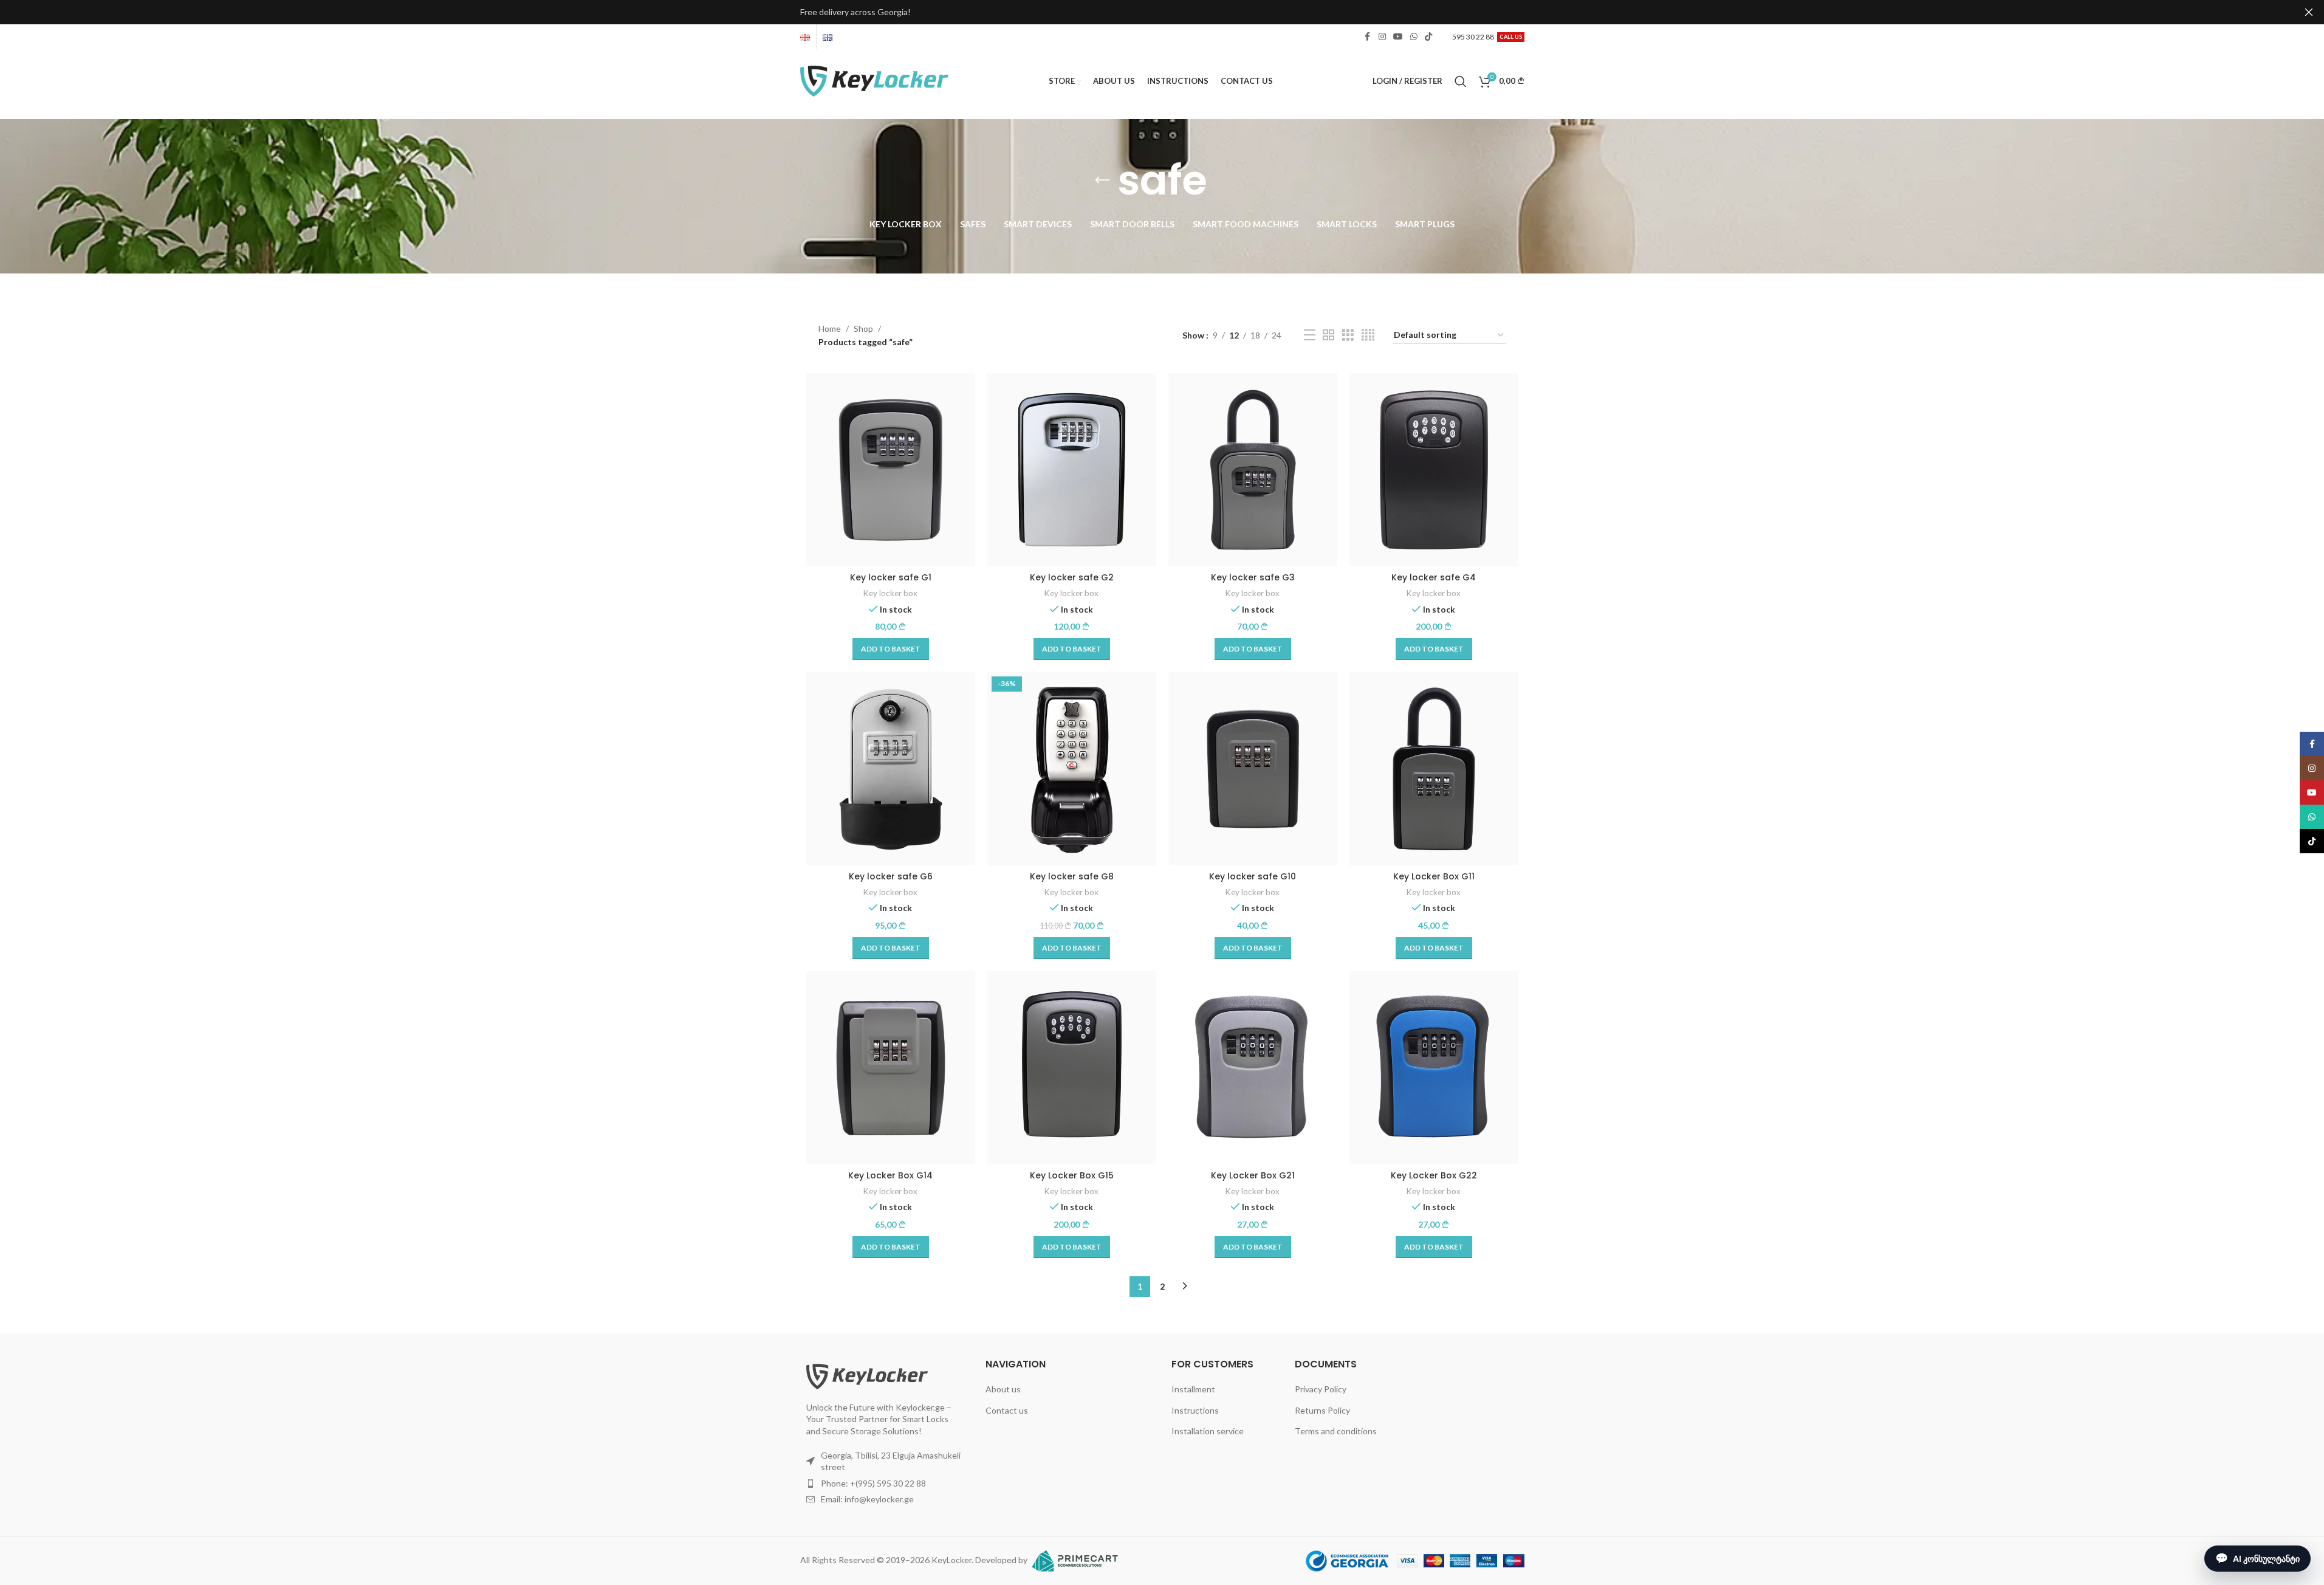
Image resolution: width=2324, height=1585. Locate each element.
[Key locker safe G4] (1434, 470)
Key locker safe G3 (1253, 577)
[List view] (1310, 335)
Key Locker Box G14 (890, 1175)
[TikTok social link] (1428, 37)
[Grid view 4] (1368, 335)
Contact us (1007, 1410)
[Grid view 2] (1328, 335)
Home (830, 328)
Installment (1193, 1389)
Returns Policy (1322, 1410)
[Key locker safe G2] (1072, 470)
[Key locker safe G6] (891, 769)
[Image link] (867, 1375)
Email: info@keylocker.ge (867, 1499)
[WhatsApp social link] (1414, 37)
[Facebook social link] (1368, 37)
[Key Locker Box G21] (1253, 1068)
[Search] (1461, 81)
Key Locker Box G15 (1072, 1175)
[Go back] (1102, 181)
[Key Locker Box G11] (1434, 769)
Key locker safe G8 (1072, 876)
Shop (863, 328)
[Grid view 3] (1348, 335)
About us (1003, 1389)
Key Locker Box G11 (1434, 876)
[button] (891, 649)
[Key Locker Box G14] (891, 1068)
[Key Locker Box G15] (1072, 1068)
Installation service (1208, 1431)
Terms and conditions (1336, 1431)
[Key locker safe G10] (1253, 769)
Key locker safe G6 (891, 876)
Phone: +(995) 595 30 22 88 (873, 1483)
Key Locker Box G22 (1434, 1175)
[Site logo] (875, 80)
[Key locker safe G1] (891, 470)
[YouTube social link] (1398, 37)
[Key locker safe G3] (1253, 470)
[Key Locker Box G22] (1434, 1068)
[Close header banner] (2309, 12)
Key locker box (890, 593)
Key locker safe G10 (1253, 876)
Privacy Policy (1321, 1389)
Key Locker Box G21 (1253, 1175)
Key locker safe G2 (1072, 577)
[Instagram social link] (1382, 37)
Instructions (1195, 1410)
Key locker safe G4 (1434, 577)
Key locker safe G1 (891, 577)
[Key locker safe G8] (1072, 769)
